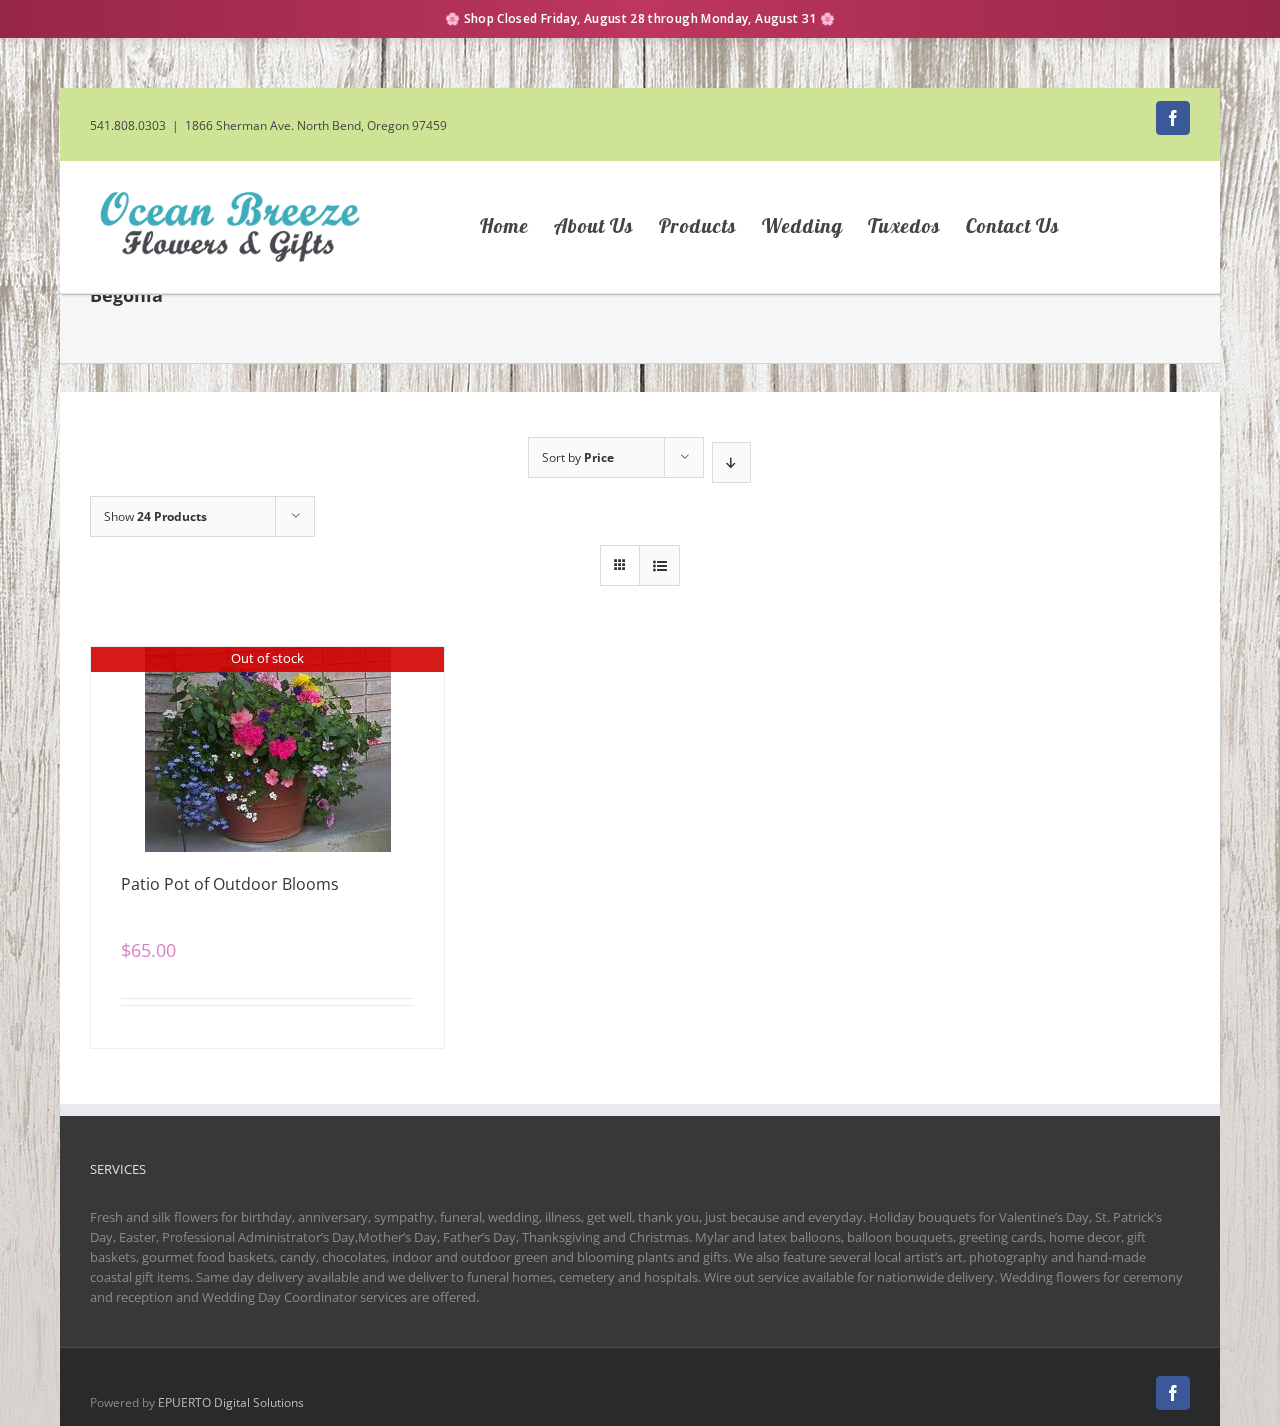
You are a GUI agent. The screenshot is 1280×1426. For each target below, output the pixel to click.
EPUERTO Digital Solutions (231, 1402)
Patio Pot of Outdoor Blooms (230, 884)
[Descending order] (731, 462)
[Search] (1140, 227)
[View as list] (659, 565)
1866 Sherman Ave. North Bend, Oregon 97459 (316, 125)
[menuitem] (517, 227)
